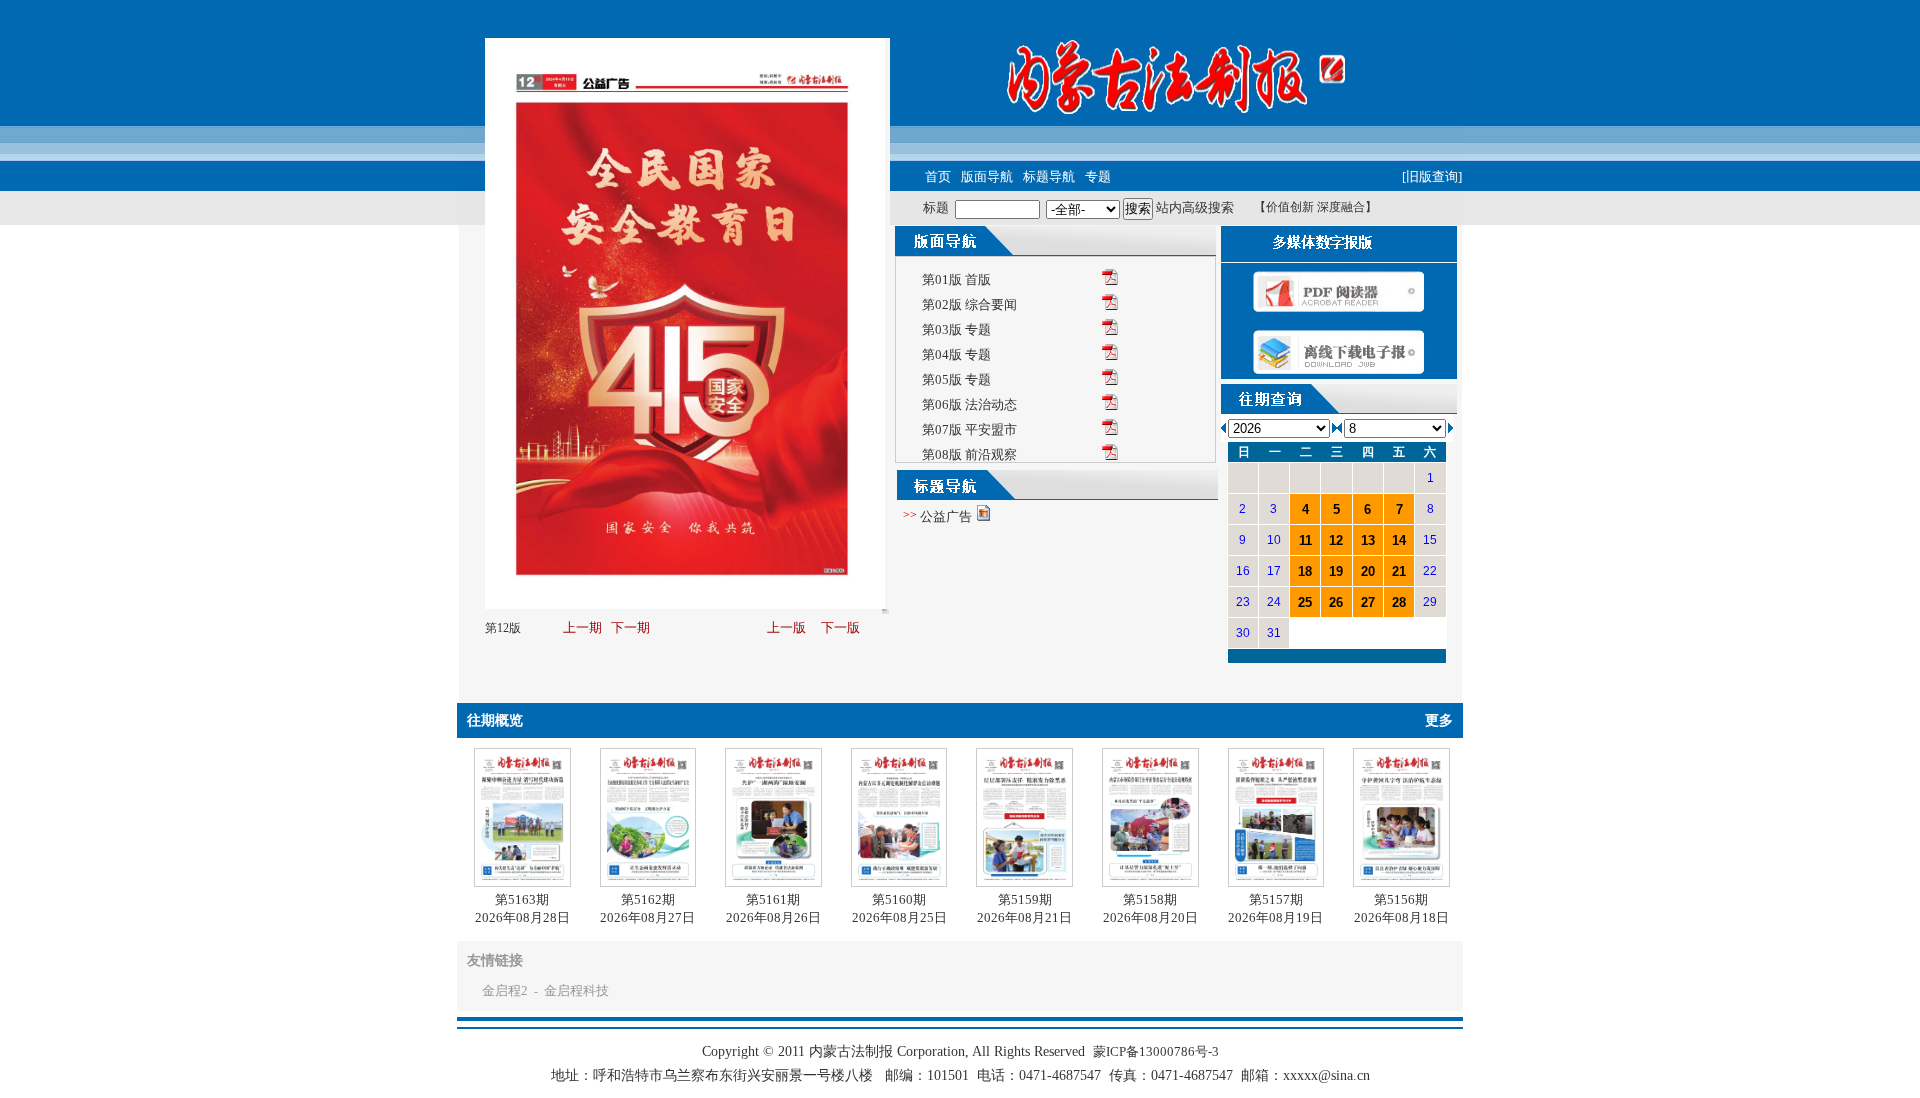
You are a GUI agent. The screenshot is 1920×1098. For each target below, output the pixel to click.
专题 (1098, 176)
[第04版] (1110, 355)
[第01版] (1110, 280)
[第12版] (1339, 374)
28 (1399, 602)
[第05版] (1110, 380)
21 (1399, 571)
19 (1336, 571)
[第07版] (1110, 430)
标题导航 (1049, 176)
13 (1368, 540)
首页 (938, 176)
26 (1336, 602)
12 (1336, 540)
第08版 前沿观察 (969, 454)
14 (1399, 540)
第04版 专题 (956, 354)
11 (1305, 540)
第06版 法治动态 (969, 404)
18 (1305, 571)
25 (1305, 602)
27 (1368, 602)
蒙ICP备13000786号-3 (1156, 1051)
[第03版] (1110, 330)
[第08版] (1110, 455)
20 (1368, 571)
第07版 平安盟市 (969, 429)
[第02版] (1110, 305)
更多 (1439, 720)
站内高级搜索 (1195, 207)
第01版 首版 (956, 279)
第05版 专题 (956, 379)
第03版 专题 (956, 329)
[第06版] (1110, 405)
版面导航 (987, 176)
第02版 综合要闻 (969, 304)
